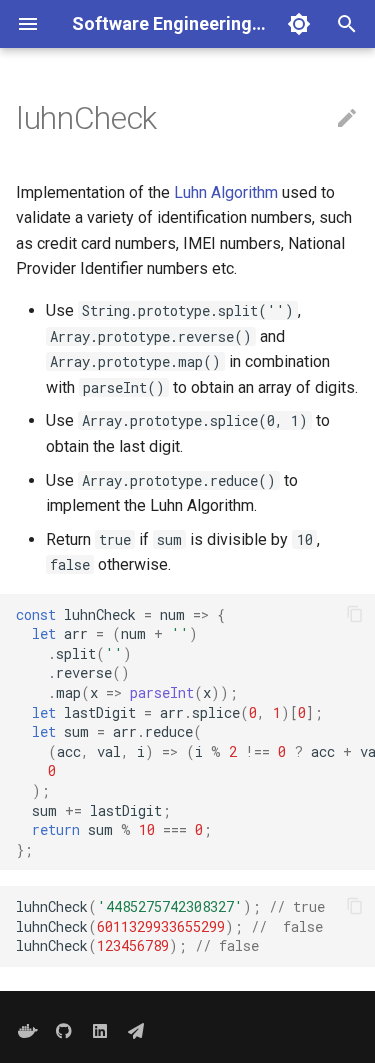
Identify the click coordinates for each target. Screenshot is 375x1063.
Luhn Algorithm (226, 192)
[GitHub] (64, 1031)
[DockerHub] (28, 1031)
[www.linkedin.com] (100, 1031)
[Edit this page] (347, 119)
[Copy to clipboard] (355, 614)
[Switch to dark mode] (299, 24)
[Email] (136, 1031)
